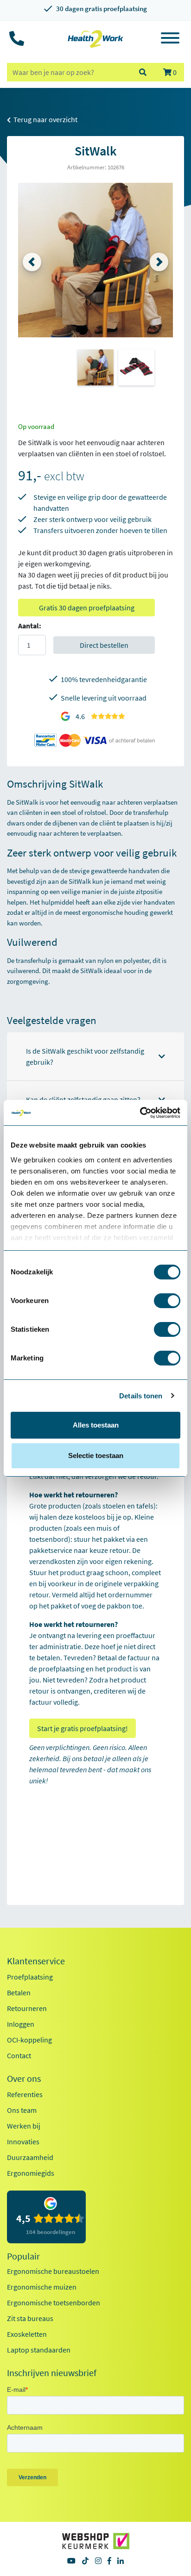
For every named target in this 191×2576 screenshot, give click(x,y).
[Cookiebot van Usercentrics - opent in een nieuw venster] (140, 1113)
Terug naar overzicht (45, 119)
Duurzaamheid (30, 2157)
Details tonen (141, 1396)
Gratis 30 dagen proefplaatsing (87, 608)
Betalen (19, 1993)
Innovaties (23, 2141)
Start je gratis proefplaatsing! (83, 1728)
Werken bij (24, 2126)
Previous (32, 262)
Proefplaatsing (30, 1977)
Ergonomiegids (31, 2173)
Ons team (22, 2110)
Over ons (24, 2079)
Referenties (25, 2094)
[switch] (167, 1301)
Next (159, 262)
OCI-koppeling (29, 2040)
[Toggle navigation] (170, 39)
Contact (19, 2055)
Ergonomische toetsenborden (54, 2303)
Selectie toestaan (96, 1456)
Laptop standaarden (39, 2350)
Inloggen (21, 2024)
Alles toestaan (96, 1425)
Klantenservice (36, 1961)
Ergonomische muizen (42, 2287)
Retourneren (27, 2008)
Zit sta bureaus (30, 2318)
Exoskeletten (27, 2334)
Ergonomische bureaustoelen (53, 2271)
